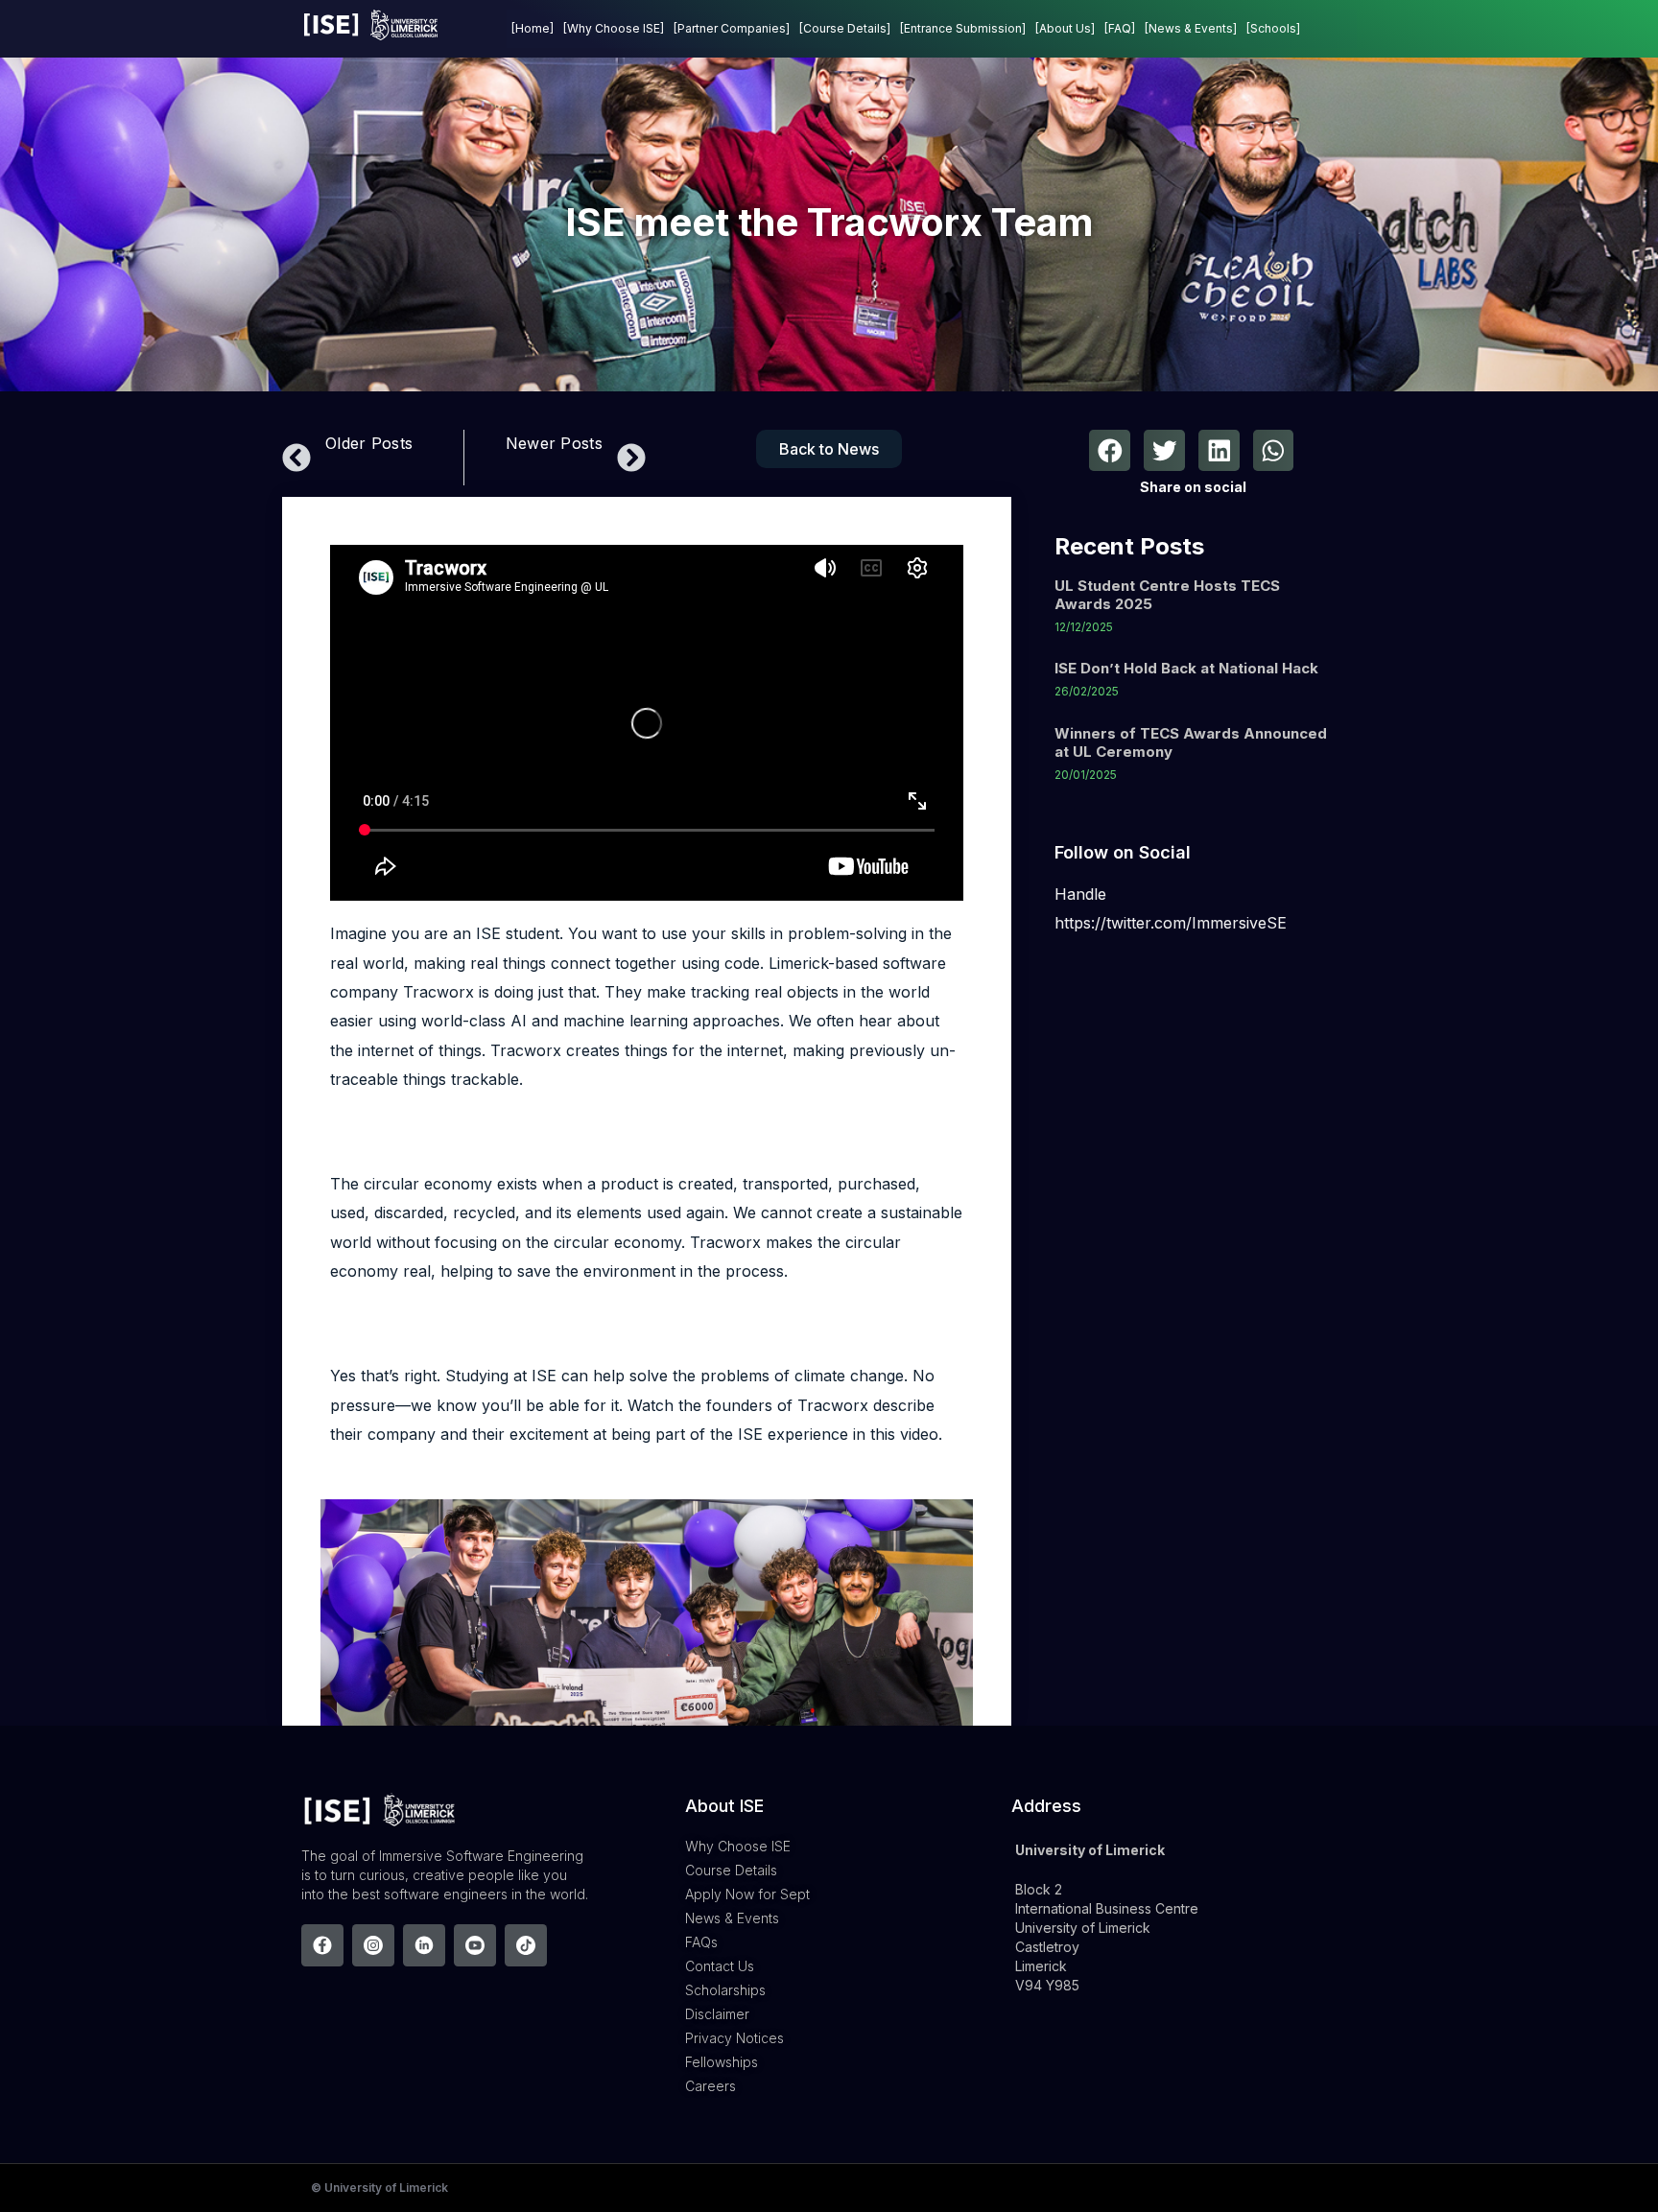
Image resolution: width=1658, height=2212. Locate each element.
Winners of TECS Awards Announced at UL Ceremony (1191, 742)
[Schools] (1273, 28)
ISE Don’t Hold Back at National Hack (1186, 668)
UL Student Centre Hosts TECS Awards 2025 (1167, 595)
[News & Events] (1191, 28)
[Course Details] (845, 28)
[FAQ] (1120, 28)
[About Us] (1065, 28)
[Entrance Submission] (963, 28)
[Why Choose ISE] (614, 28)
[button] (1110, 450)
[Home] (533, 28)
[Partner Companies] (732, 28)
